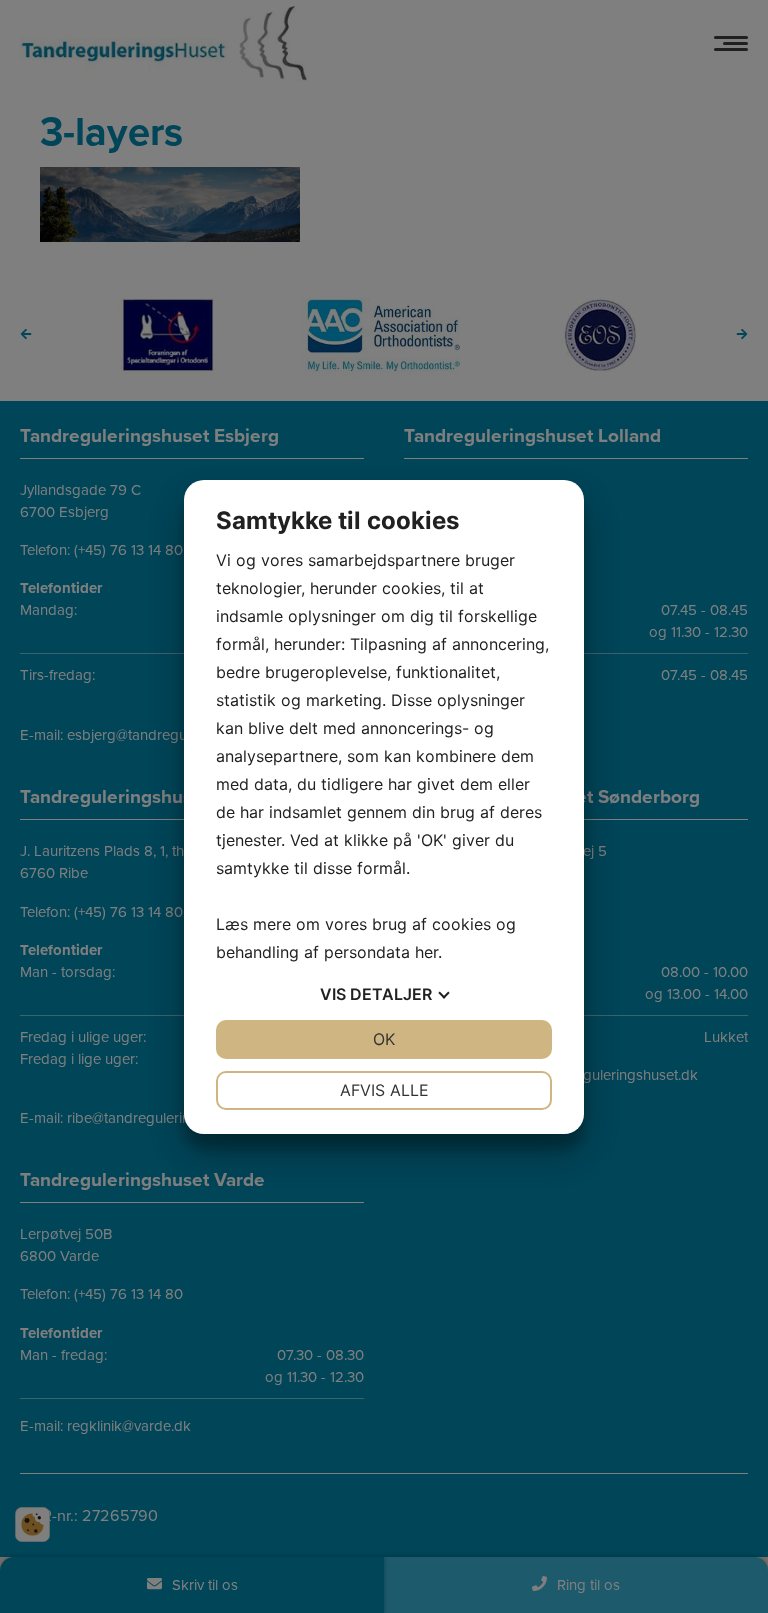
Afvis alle (384, 1090)
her (426, 952)
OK (384, 1039)
